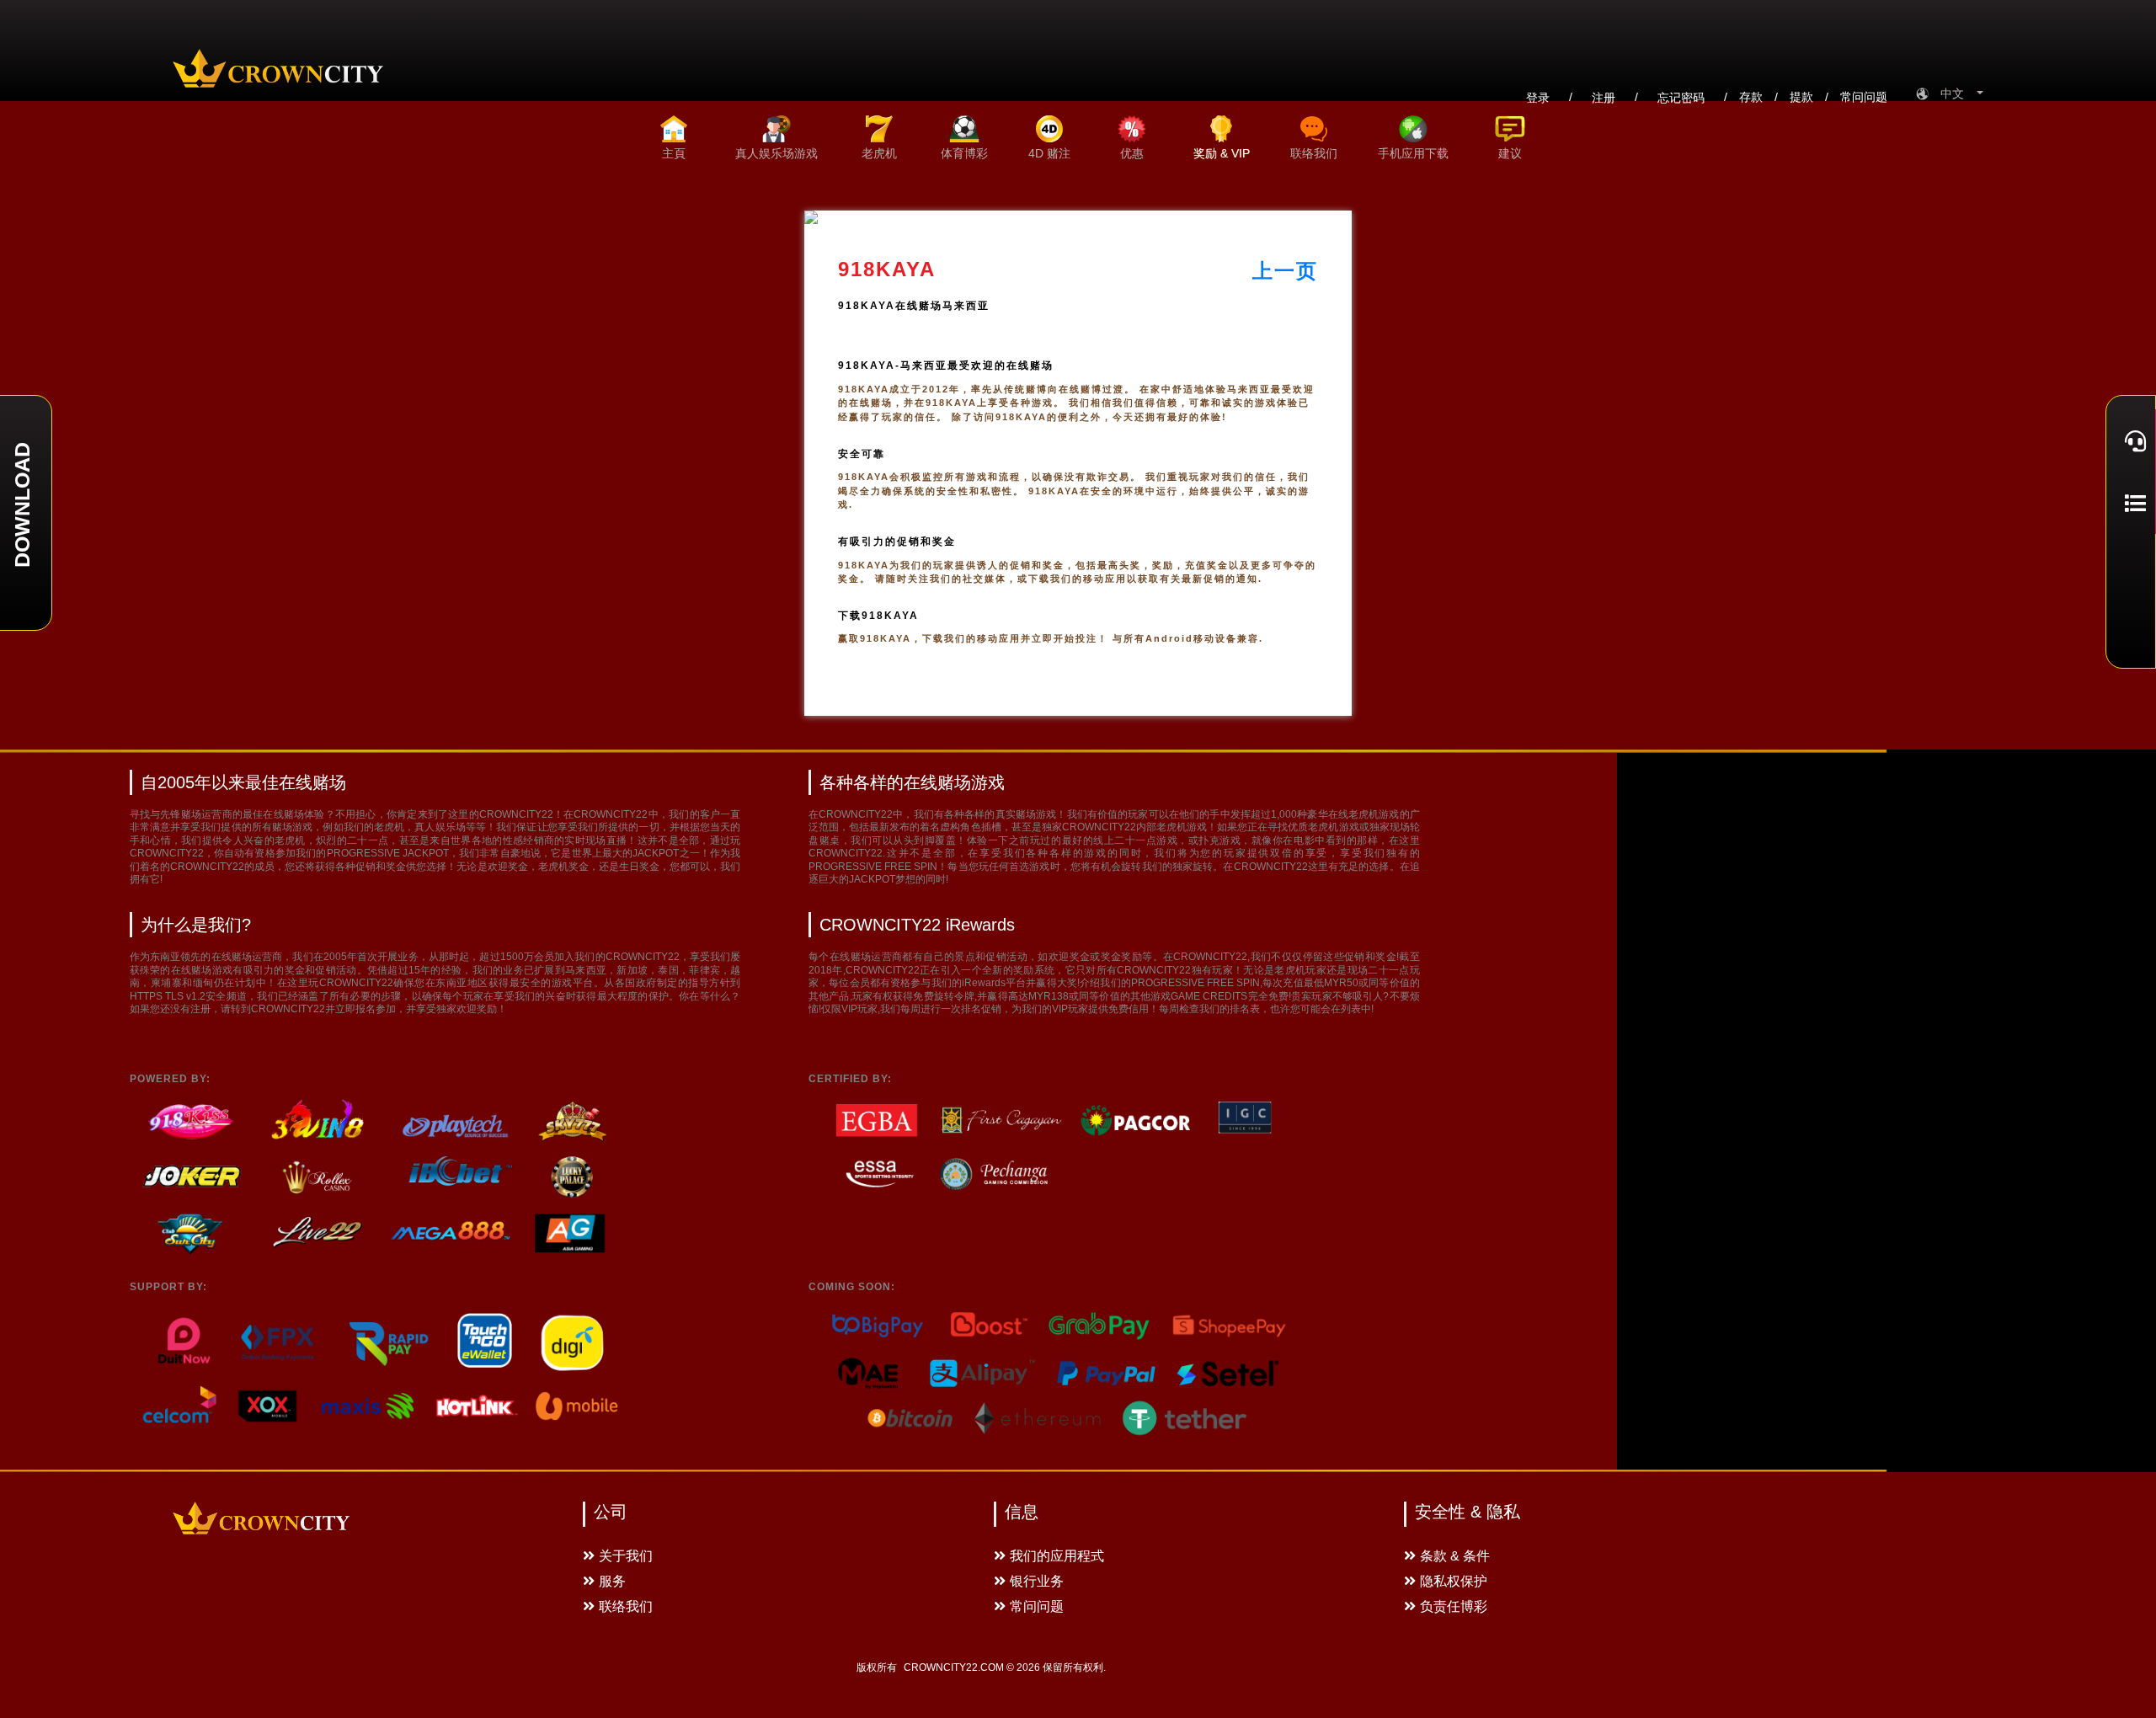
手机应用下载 (1413, 153)
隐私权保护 (1454, 1581)
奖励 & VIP (1222, 153)
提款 (1801, 97)
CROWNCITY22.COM (954, 1667)
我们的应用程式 (1057, 1556)
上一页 (1285, 271)
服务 (612, 1581)
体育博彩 (964, 153)
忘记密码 (1681, 98)
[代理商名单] (2131, 503)
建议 (1510, 153)
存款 (1751, 97)
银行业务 (1037, 1581)
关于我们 (626, 1556)
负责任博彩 (1454, 1606)
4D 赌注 (1049, 153)
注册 (1604, 98)
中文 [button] (1957, 93)
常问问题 (1864, 97)
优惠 (1132, 153)
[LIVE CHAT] (2131, 440)
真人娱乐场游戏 (776, 153)
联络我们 (1314, 153)
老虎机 (879, 153)
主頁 (674, 153)
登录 (1538, 98)
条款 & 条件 (1455, 1556)
